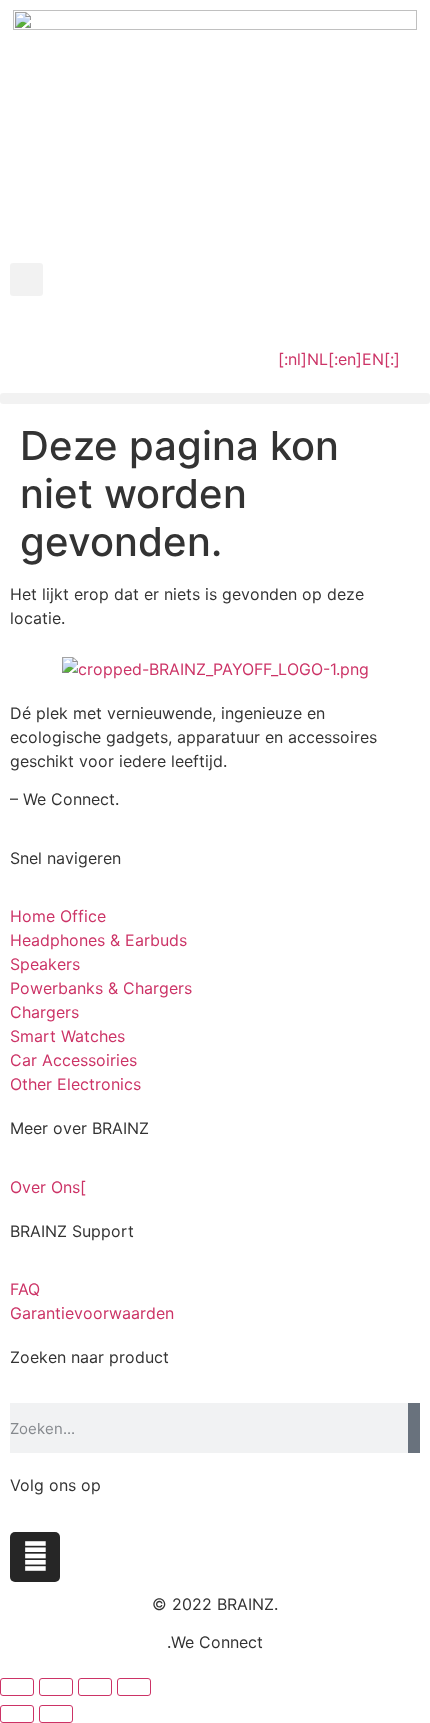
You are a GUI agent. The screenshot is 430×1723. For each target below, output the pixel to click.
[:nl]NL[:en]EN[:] (339, 359)
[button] (26, 279)
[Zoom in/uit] (17, 1687)
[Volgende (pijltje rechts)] (56, 1714)
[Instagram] (35, 1557)
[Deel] (95, 1687)
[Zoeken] (414, 1428)
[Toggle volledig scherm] (56, 1687)
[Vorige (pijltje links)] (17, 1714)
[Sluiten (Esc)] (134, 1687)
